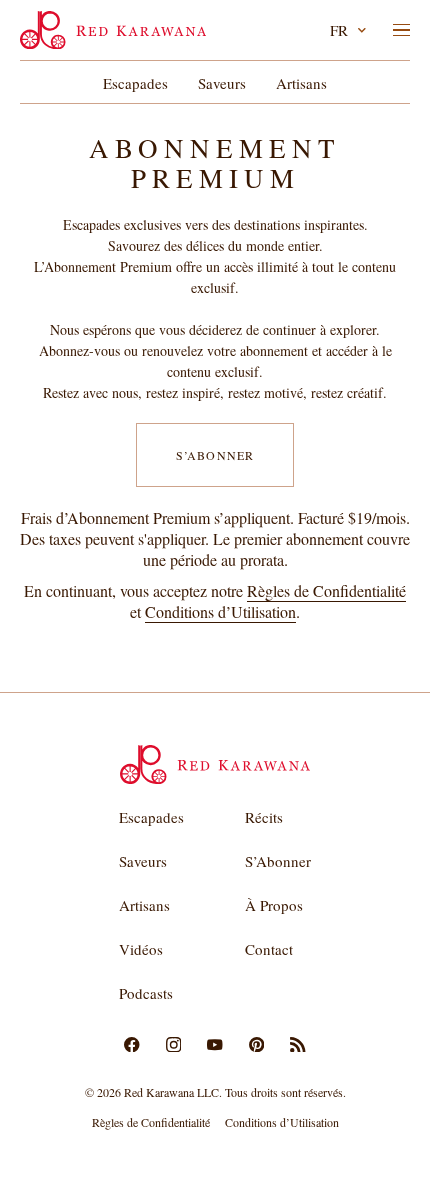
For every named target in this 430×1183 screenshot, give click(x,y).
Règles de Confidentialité (326, 590)
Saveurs (222, 83)
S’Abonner (215, 455)
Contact (269, 949)
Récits (264, 817)
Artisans (301, 83)
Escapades (135, 83)
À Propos (274, 905)
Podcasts (146, 993)
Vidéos (141, 949)
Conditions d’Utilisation (220, 611)
